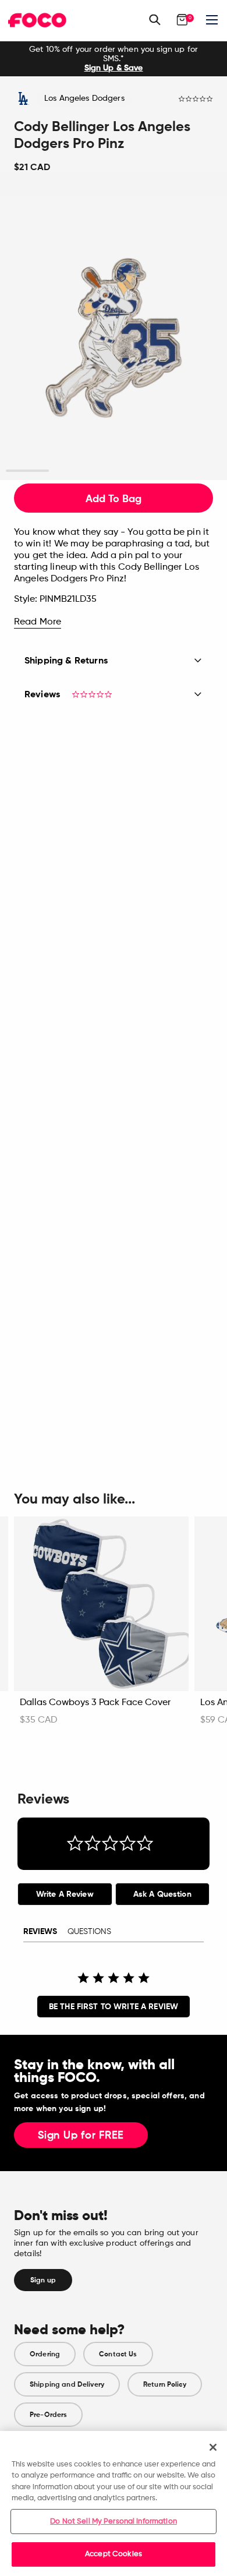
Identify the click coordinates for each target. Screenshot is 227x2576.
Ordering (45, 2354)
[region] (114, 2503)
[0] (182, 20)
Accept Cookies (114, 2554)
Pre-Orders (48, 2415)
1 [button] (28, 471)
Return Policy (165, 2384)
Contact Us (118, 2354)
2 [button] (71, 471)
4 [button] (157, 471)
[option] (114, 59)
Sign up (43, 2280)
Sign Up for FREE (81, 2136)
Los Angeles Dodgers (84, 98)
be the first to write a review (114, 2007)
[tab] (65, 1894)
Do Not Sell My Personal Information (114, 2522)
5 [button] (200, 471)
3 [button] (114, 471)
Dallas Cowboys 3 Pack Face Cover (95, 1703)
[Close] (213, 2447)
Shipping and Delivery (67, 2384)
